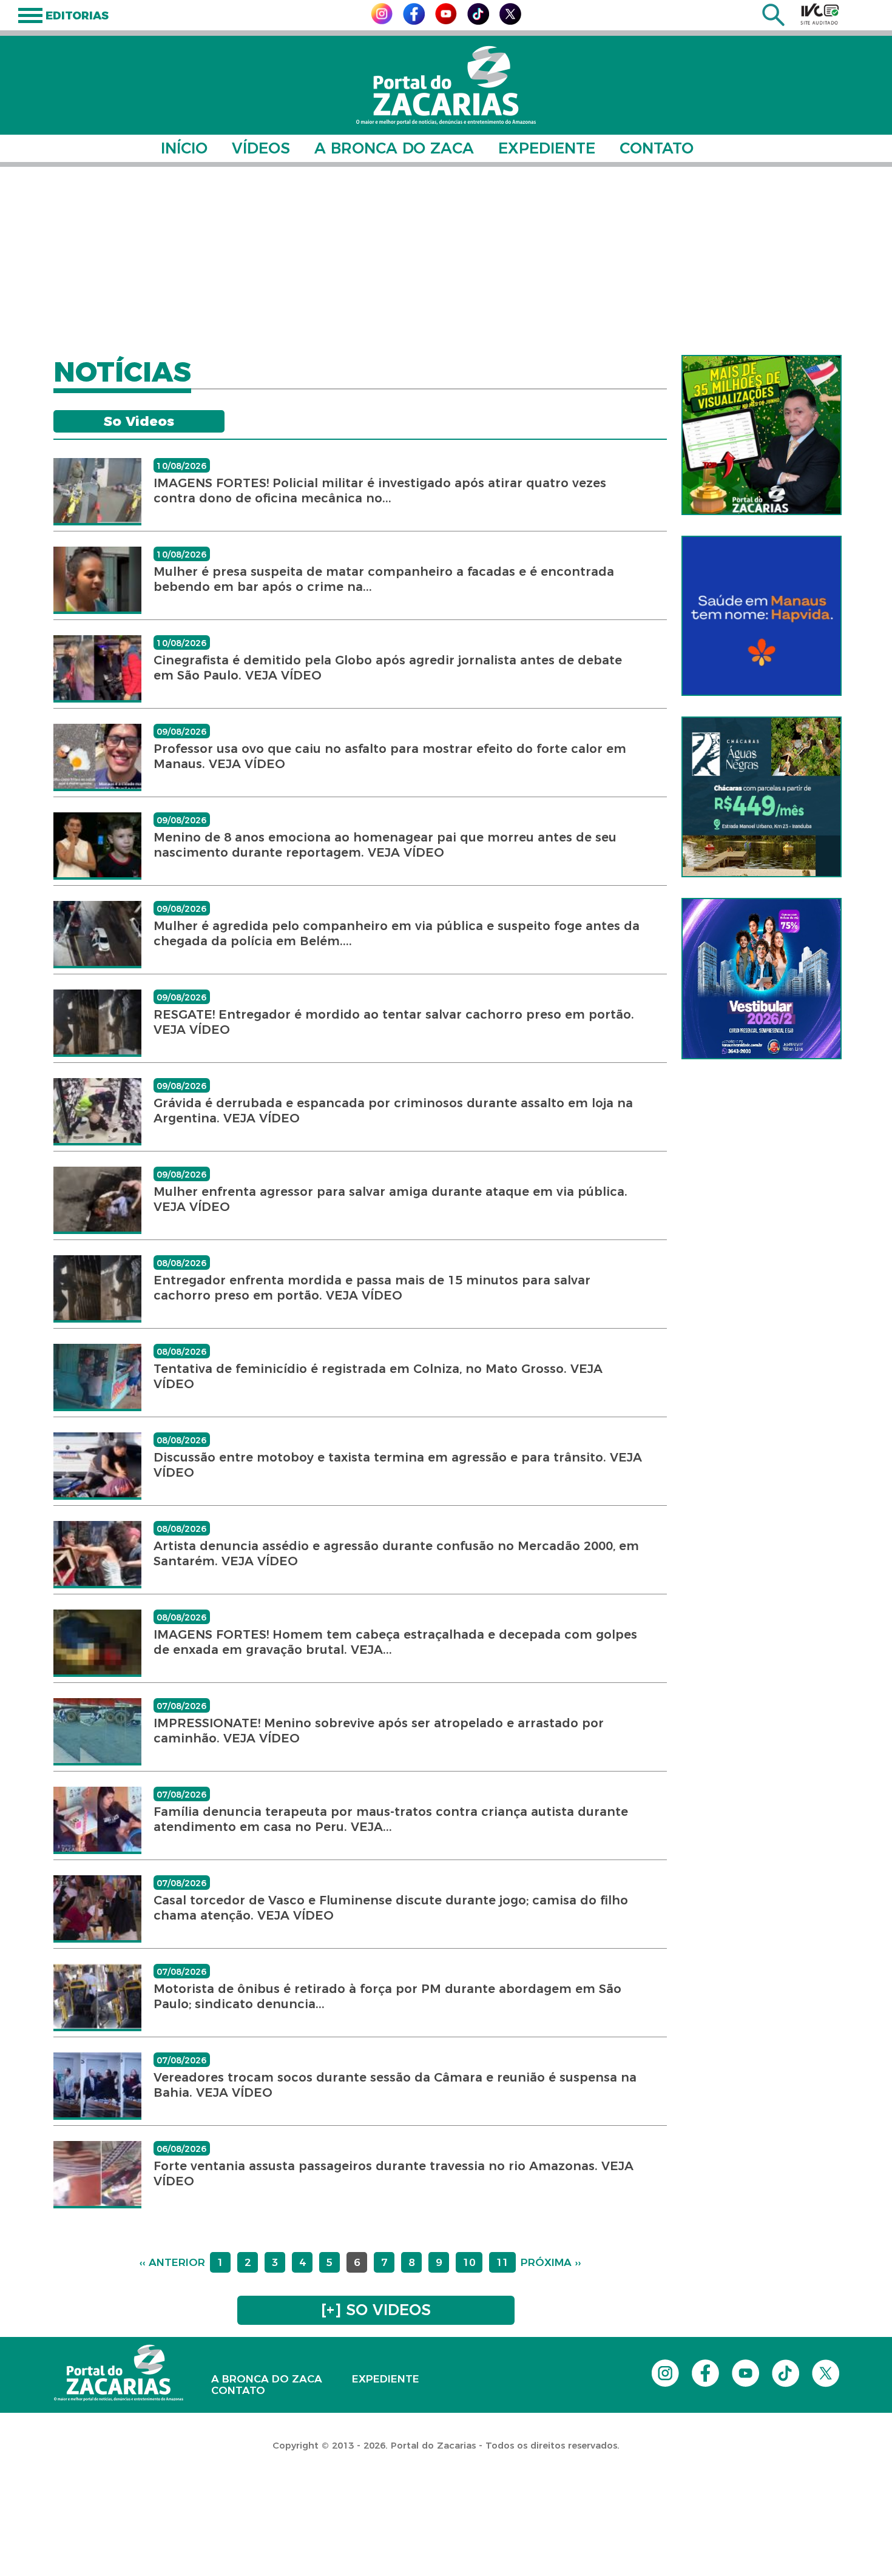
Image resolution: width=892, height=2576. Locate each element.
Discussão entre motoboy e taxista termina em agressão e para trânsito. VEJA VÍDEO (398, 1465)
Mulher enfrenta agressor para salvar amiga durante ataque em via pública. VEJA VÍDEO (390, 1199)
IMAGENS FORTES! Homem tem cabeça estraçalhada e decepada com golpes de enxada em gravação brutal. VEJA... (395, 1642)
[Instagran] (382, 21)
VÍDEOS (261, 148)
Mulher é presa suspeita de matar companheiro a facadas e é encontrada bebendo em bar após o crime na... (384, 579)
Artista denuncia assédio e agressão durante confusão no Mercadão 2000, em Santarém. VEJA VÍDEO (396, 1553)
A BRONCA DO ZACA (394, 148)
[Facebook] (414, 22)
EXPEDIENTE (547, 148)
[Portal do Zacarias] (446, 85)
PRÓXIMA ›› (551, 2262)
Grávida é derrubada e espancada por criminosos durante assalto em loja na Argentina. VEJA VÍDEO (393, 1111)
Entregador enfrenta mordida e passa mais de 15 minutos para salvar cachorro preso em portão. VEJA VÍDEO (372, 1288)
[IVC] (820, 14)
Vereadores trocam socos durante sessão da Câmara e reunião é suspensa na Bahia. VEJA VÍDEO (395, 2085)
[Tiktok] (478, 22)
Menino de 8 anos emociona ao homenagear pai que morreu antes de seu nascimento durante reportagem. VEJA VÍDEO (385, 845)
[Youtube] (446, 21)
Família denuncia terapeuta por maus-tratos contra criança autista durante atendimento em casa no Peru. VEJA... (391, 1819)
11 (502, 2262)
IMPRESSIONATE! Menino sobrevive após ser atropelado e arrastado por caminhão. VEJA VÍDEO (379, 1731)
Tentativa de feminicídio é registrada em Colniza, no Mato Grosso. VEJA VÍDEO (378, 1376)
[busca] (773, 23)
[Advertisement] (446, 261)
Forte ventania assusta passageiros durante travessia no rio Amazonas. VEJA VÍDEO (394, 2173)
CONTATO (657, 148)
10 (469, 2262)
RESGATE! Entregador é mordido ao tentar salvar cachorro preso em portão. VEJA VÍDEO (394, 1022)
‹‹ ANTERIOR (172, 2262)
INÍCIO (184, 148)
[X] (510, 22)
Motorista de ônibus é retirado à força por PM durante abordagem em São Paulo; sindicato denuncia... (387, 1996)
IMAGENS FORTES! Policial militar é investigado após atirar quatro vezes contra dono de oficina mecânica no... (380, 491)
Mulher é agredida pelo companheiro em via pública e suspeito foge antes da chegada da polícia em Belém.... (397, 933)
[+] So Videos (376, 2310)
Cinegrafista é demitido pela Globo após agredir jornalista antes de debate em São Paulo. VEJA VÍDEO (388, 668)
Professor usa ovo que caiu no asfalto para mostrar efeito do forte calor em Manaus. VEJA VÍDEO (390, 756)
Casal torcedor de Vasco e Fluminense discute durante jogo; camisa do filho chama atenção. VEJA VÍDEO (391, 1908)
